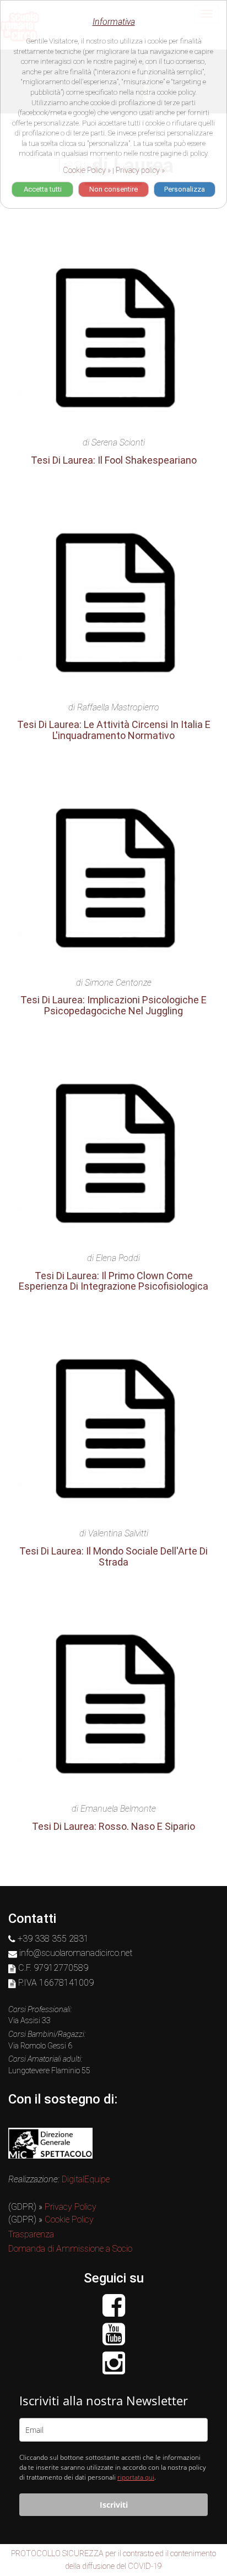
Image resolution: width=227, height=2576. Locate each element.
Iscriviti (114, 2505)
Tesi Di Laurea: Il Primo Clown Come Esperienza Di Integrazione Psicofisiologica (113, 1281)
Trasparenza (31, 2234)
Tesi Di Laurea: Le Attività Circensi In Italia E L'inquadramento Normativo (114, 730)
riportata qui (136, 2477)
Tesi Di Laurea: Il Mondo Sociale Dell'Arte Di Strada (113, 1556)
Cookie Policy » (87, 170)
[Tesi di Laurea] (113, 340)
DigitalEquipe (86, 2179)
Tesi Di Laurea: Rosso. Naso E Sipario (113, 1826)
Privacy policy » (140, 170)
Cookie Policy (69, 2219)
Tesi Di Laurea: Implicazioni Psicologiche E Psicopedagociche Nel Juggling (113, 1005)
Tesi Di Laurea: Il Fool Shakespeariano (114, 460)
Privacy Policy (71, 2207)
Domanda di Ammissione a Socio (70, 2249)
